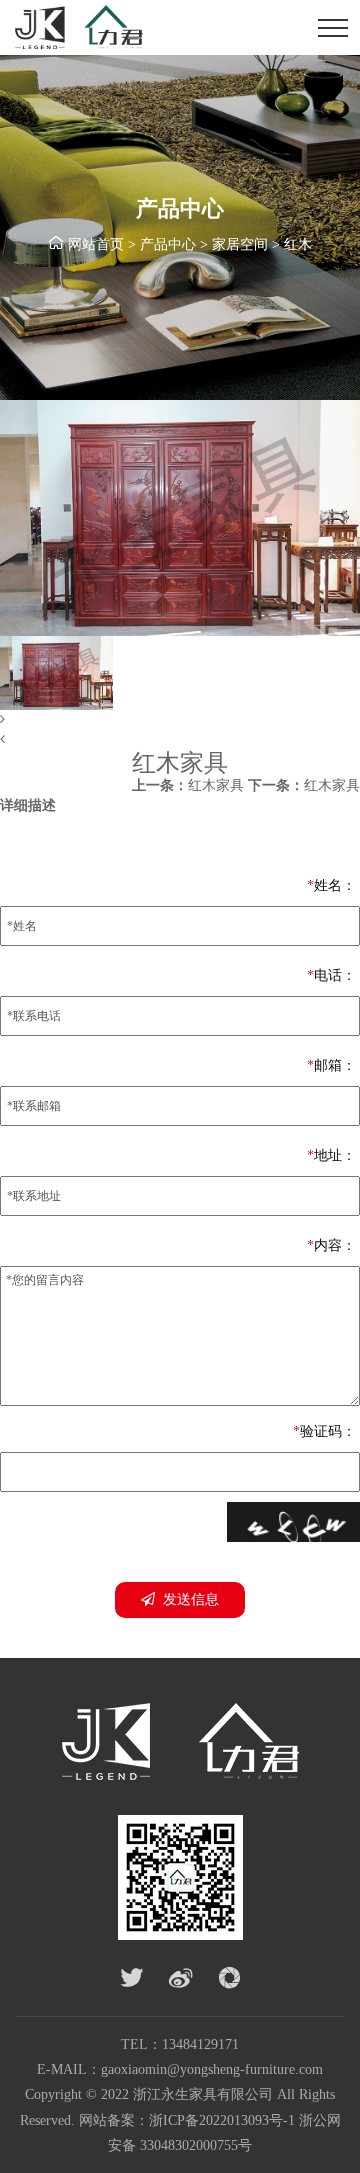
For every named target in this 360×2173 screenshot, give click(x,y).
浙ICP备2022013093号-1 (222, 2120)
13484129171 (200, 2044)
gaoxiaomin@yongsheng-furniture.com (212, 2069)
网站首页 (96, 244)
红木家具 (188, 785)
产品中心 (168, 244)
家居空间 (240, 244)
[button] (180, 720)
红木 (298, 244)
